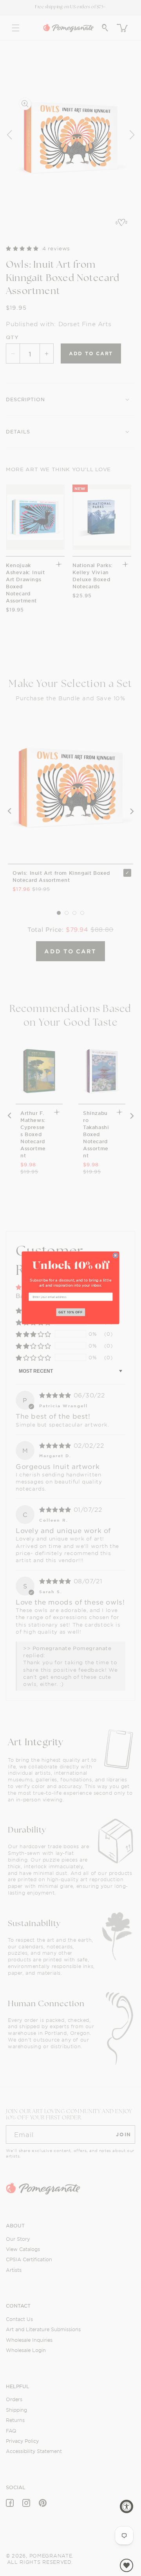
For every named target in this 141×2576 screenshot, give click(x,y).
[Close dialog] (115, 1255)
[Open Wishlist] (127, 2565)
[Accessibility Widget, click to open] (127, 2506)
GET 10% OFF (71, 1312)
